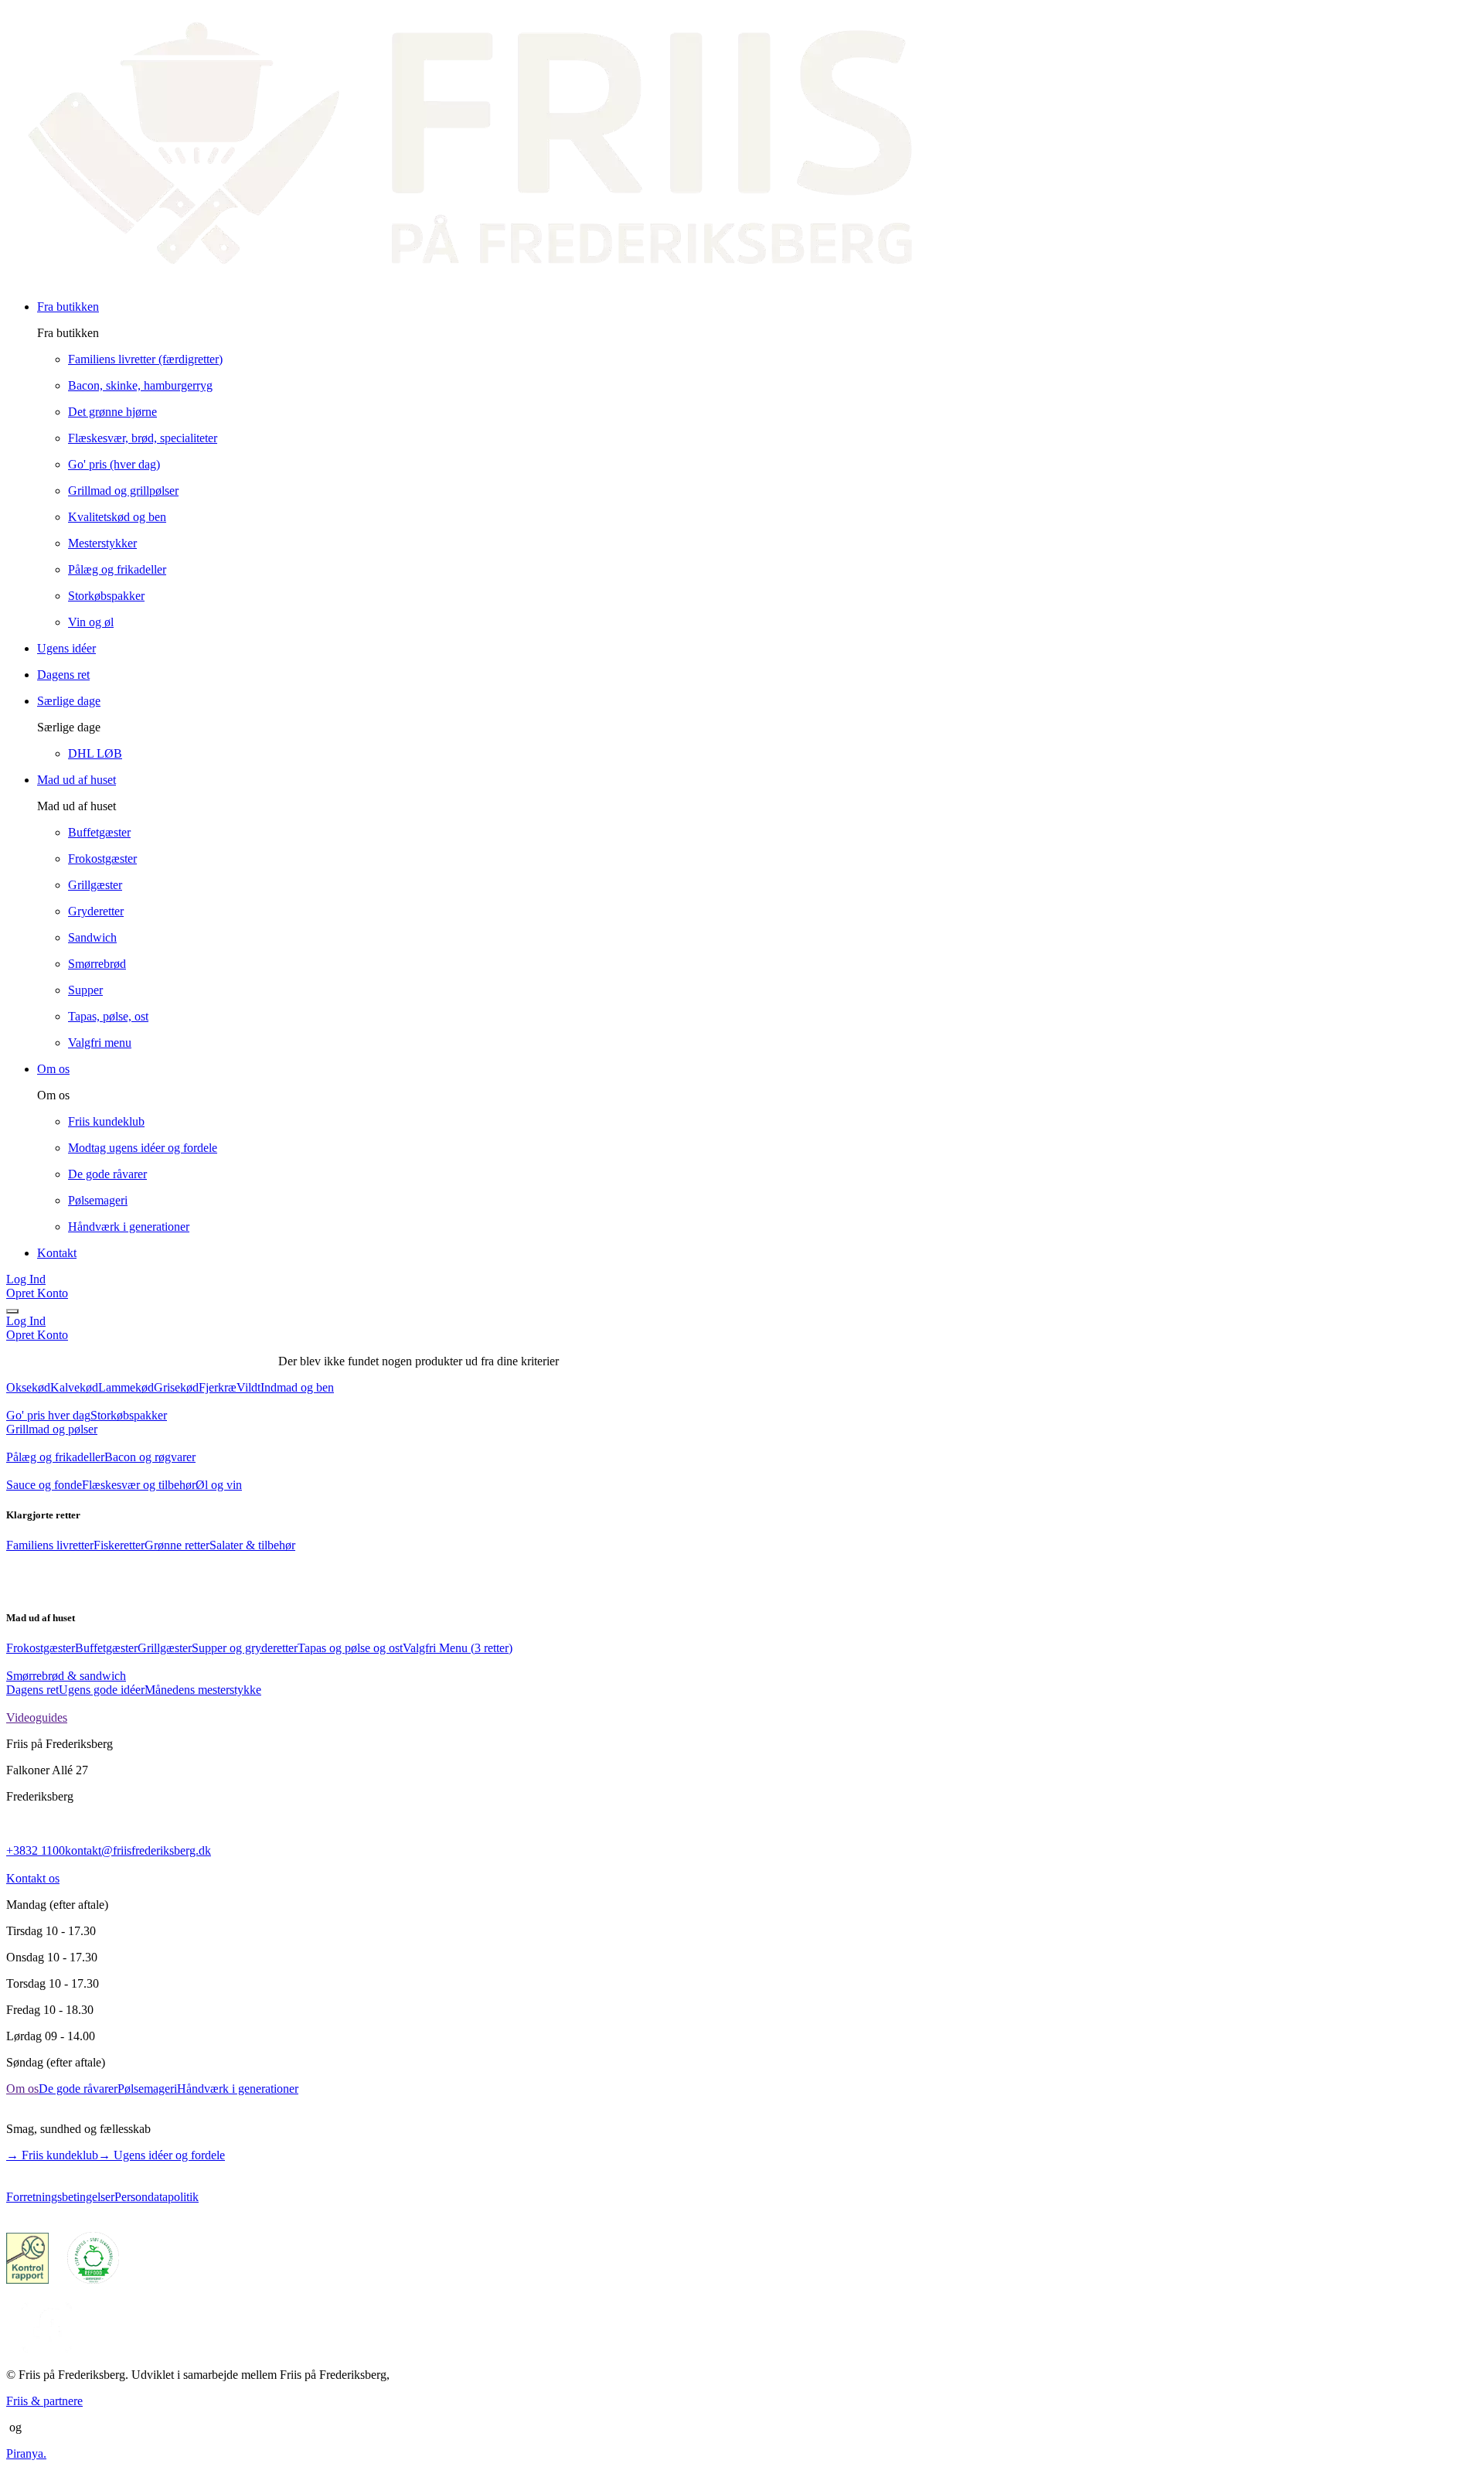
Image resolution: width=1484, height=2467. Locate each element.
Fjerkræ (218, 1387)
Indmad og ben (297, 1387)
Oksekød (28, 1387)
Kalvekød (74, 1387)
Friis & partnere (44, 2401)
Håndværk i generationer (238, 2089)
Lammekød (126, 1387)
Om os (22, 2089)
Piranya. (26, 2453)
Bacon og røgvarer (150, 1457)
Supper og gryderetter (245, 1648)
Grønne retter (177, 1545)
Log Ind (26, 1279)
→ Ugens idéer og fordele (162, 2155)
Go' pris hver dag (48, 1415)
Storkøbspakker (129, 1415)
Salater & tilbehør (252, 1545)
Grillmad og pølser (52, 1429)
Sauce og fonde (44, 1485)
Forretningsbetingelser (60, 2197)
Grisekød (176, 1387)
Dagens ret (32, 1690)
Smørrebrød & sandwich (66, 1676)
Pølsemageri (147, 2089)
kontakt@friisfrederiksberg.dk (138, 1850)
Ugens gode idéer (102, 1690)
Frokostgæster (41, 1648)
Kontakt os (33, 1878)
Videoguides (37, 1717)
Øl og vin (219, 1485)
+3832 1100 (36, 1850)
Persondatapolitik (157, 2197)
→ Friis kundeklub (52, 2155)
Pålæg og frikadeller (55, 1457)
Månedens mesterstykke (203, 1690)
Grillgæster (165, 1648)
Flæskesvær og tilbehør (139, 1485)
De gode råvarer (78, 2089)
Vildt (248, 1387)
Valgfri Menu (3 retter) (458, 1648)
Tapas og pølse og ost (350, 1648)
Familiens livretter (50, 1545)
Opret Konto (37, 1293)
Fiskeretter (119, 1545)
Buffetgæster (106, 1648)
